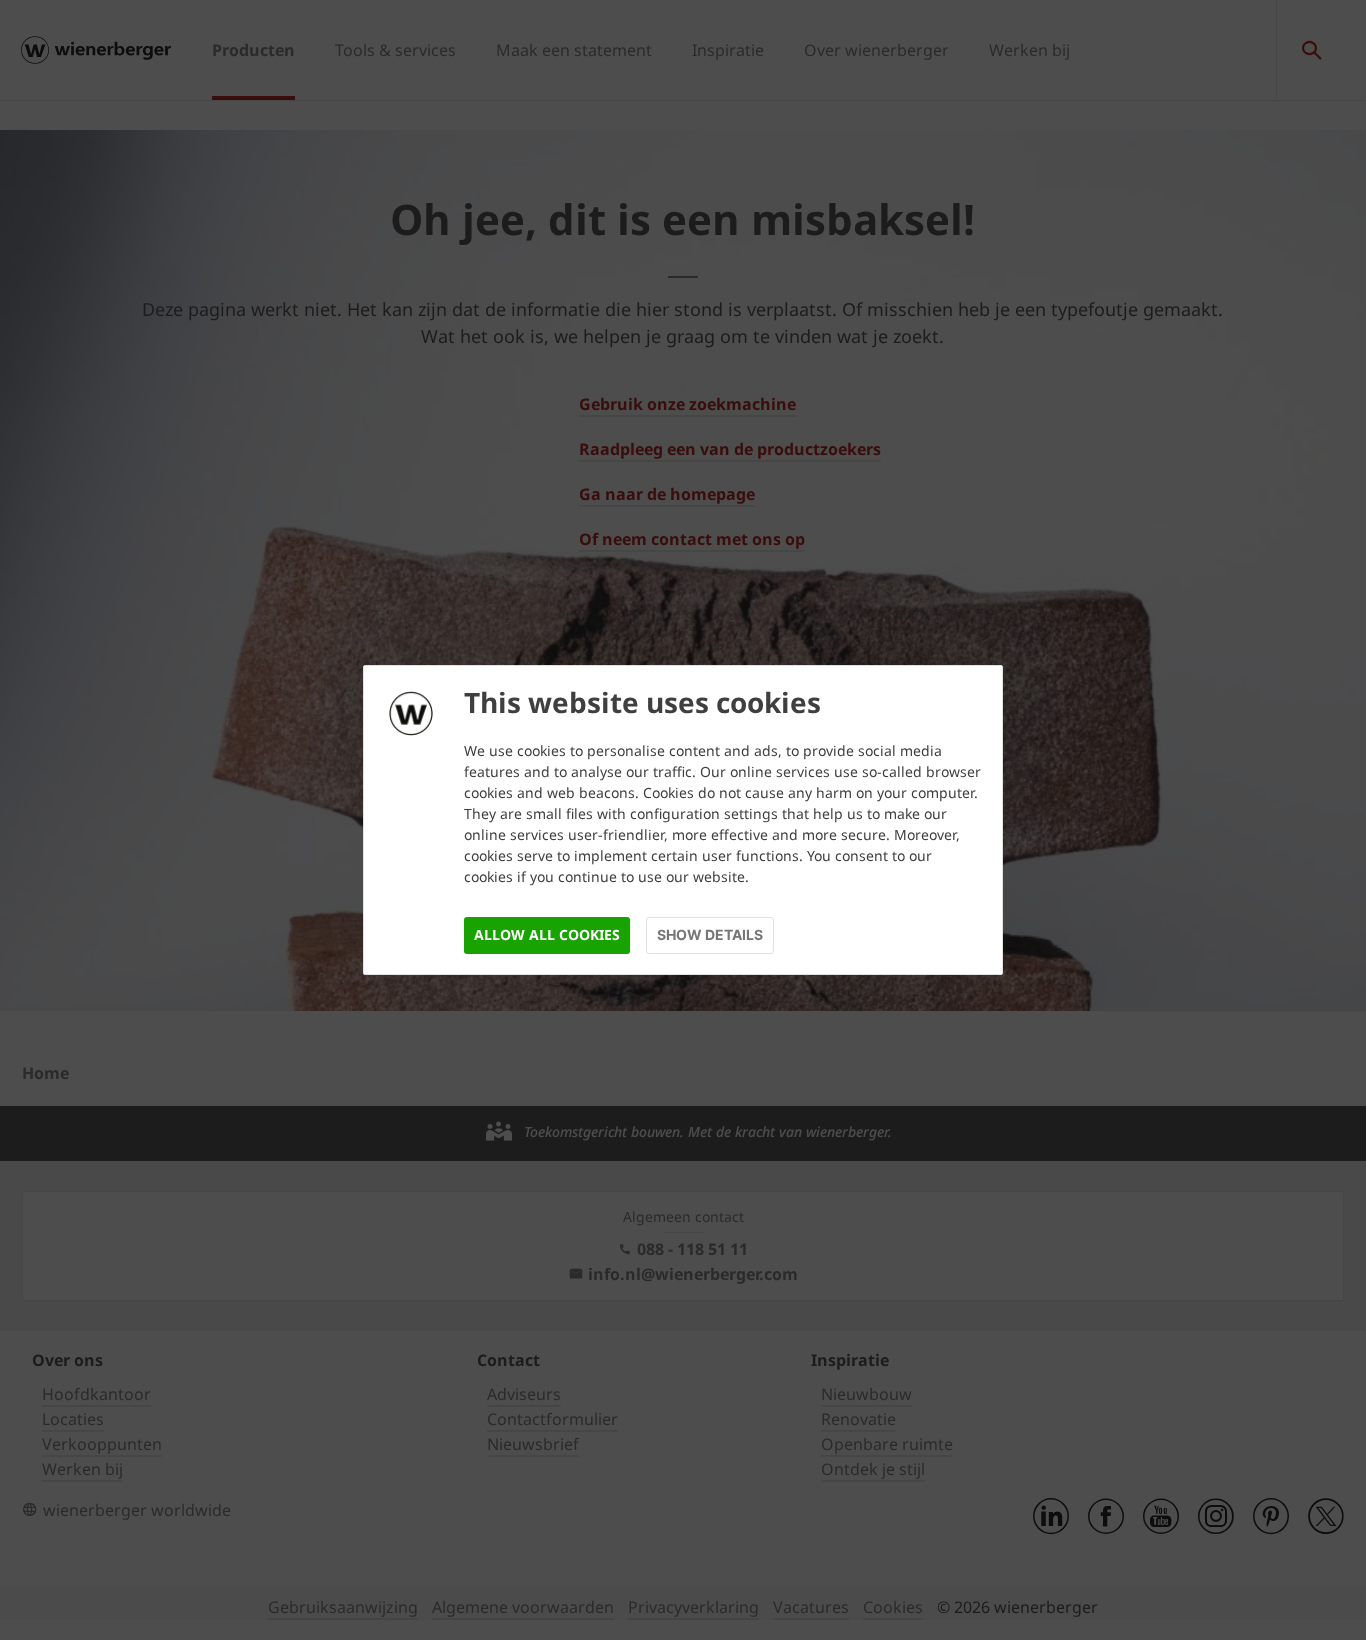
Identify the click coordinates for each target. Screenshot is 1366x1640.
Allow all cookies (547, 934)
